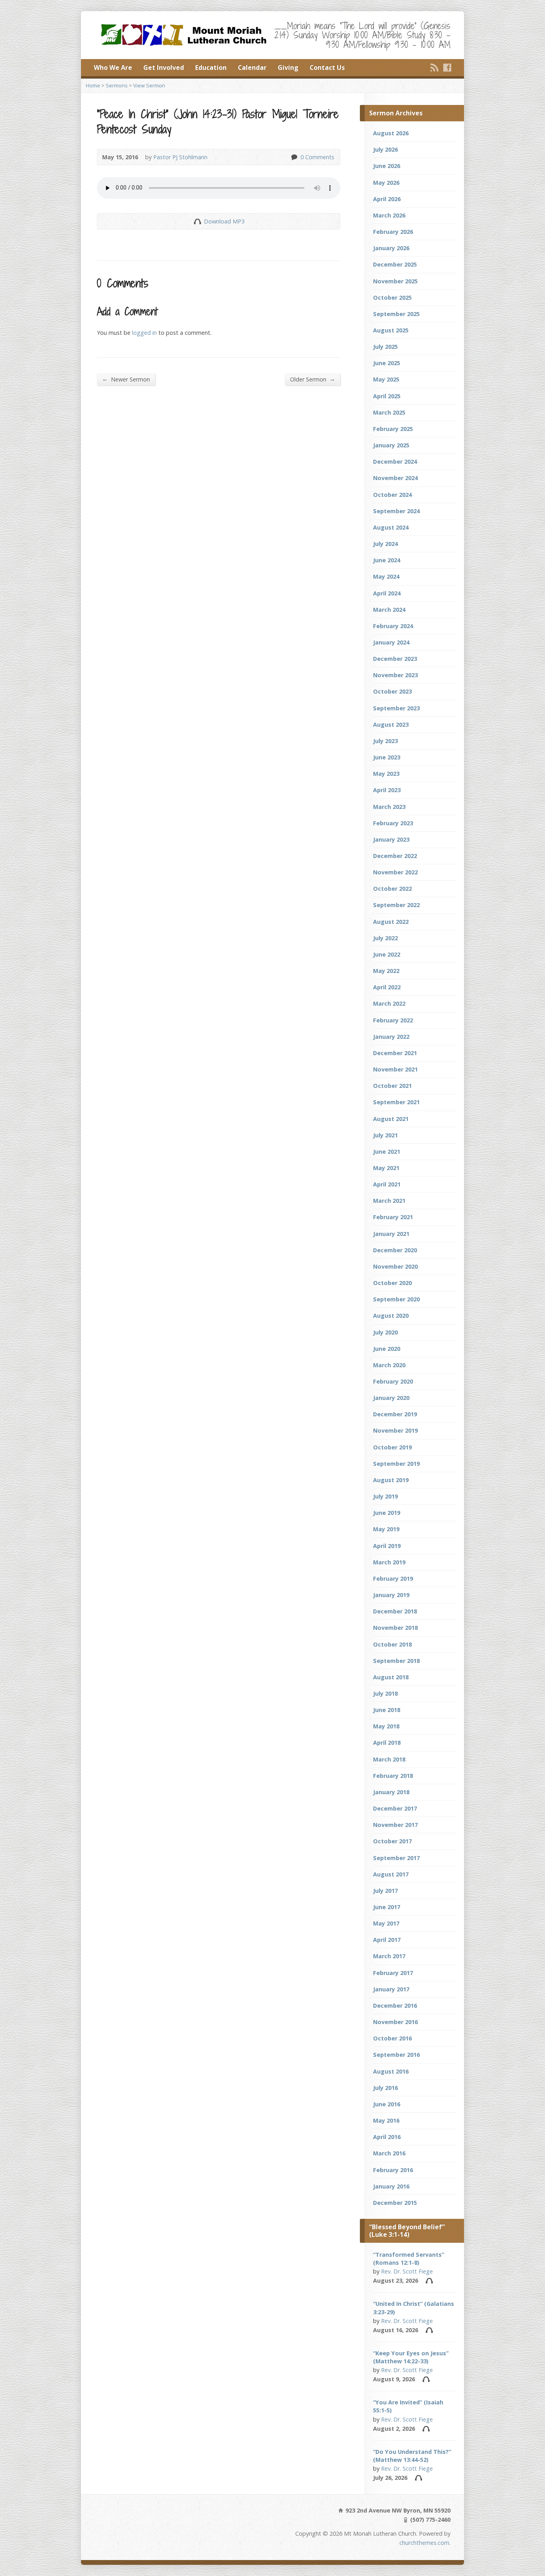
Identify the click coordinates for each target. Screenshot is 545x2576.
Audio (429, 2280)
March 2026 (389, 215)
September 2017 (396, 1858)
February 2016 (393, 2170)
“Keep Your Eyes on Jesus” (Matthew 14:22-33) (411, 2357)
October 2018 (392, 1644)
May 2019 (386, 1529)
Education (211, 67)
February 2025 (393, 429)
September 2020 (396, 1299)
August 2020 (391, 1316)
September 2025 (396, 314)
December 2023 (395, 659)
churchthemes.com (424, 2543)
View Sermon (149, 85)
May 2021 (386, 1168)
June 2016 (387, 2104)
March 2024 (389, 610)
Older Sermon (313, 379)
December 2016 (395, 2006)
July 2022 (385, 938)
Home (93, 85)
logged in (144, 333)
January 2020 (391, 1398)
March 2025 (389, 412)
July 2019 (385, 1496)
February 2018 (393, 1776)
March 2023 (389, 807)
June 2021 (387, 1152)
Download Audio (197, 221)
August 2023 (391, 725)
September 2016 (396, 2055)
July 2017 (385, 1891)
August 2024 (391, 527)
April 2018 (387, 1743)
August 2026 (391, 133)
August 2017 (391, 1874)
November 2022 (395, 872)
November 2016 (395, 2022)
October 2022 (392, 889)
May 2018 (386, 1726)
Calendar (252, 67)
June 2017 (387, 1907)
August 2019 (391, 1480)
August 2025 (391, 330)
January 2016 (391, 2186)
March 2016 (389, 2153)
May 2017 (386, 1923)
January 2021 (391, 1234)
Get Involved (164, 67)
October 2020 (392, 1283)
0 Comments (294, 157)
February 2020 (393, 1381)
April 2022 (387, 987)
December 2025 (395, 264)
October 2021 (392, 1086)
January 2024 (391, 642)
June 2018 (387, 1710)
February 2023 (393, 823)
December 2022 (395, 856)
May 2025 (386, 379)
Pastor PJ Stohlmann (180, 157)
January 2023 (391, 839)
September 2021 (396, 1102)
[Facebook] (447, 67)
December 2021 (395, 1053)
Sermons (117, 85)
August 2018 (391, 1677)
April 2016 (387, 2137)
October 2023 (392, 691)
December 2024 (395, 462)
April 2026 (387, 199)
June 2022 (387, 954)
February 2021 (393, 1217)
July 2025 (385, 347)
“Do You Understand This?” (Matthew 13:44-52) (412, 2456)
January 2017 (391, 1989)
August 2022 (391, 922)
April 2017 (387, 1940)
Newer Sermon (126, 379)
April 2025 (387, 396)
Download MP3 (224, 221)
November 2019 (395, 1430)
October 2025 (392, 298)
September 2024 (396, 511)
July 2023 (385, 741)
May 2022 (386, 971)
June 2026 (387, 166)
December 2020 (395, 1250)
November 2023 (395, 675)
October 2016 (392, 2038)
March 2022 (389, 1003)
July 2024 (385, 544)
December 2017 (395, 1808)
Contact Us (327, 67)
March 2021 (389, 1201)
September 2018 (396, 1661)
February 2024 (393, 626)
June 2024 (387, 560)
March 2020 (389, 1365)
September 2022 (396, 905)
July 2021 (385, 1135)
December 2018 (395, 1611)
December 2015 (395, 2203)
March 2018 (389, 1759)
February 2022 (393, 1020)
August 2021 (391, 1119)
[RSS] (434, 67)
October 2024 (392, 495)
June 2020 (387, 1349)
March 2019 (389, 1562)
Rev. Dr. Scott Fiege (407, 2271)
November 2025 (395, 281)
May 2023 (386, 774)
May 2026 (386, 183)
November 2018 (395, 1628)
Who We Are (113, 67)
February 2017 (393, 1973)
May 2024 (386, 576)
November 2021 (395, 1069)
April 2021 (387, 1184)
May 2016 (386, 2120)
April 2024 (387, 593)
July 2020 (385, 1332)
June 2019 (387, 1513)
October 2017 (392, 1841)
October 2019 (392, 1447)
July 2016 (385, 2088)
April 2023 (387, 790)
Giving (288, 67)
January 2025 (391, 445)
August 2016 (391, 2071)
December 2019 (395, 1414)
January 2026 (391, 248)
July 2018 (385, 1693)
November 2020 (395, 1266)
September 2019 (396, 1464)
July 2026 (385, 149)
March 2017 (389, 1956)
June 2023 (387, 757)
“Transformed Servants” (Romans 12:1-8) (409, 2259)
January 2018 (391, 1792)
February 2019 (393, 1579)
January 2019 (391, 1595)
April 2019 (387, 1546)
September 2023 (396, 708)
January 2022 (391, 1037)
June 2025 (387, 363)
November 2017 (395, 1825)
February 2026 (393, 232)
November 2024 (395, 478)
